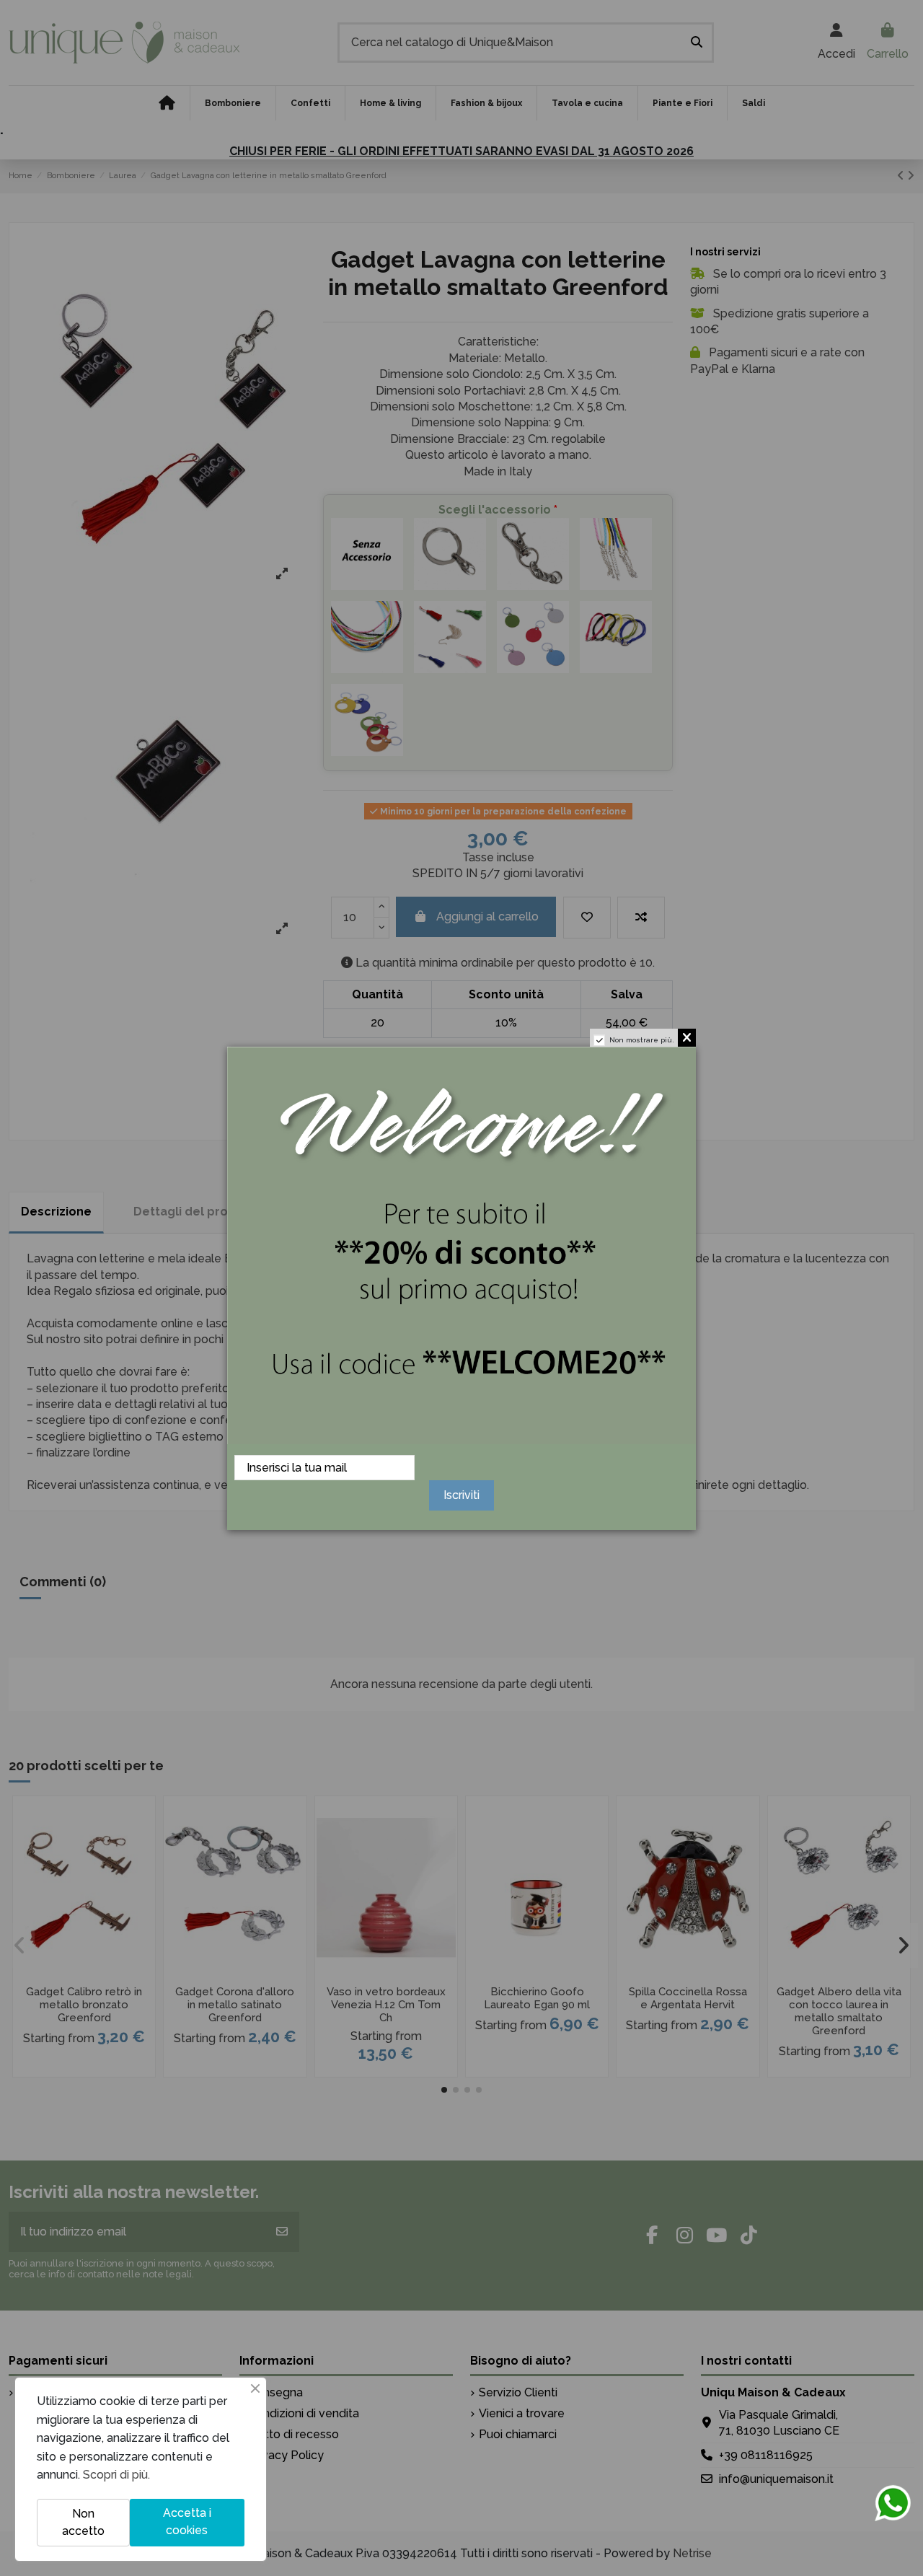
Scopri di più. (116, 2475)
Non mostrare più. (642, 1040)
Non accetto (83, 2522)
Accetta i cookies (187, 2522)
